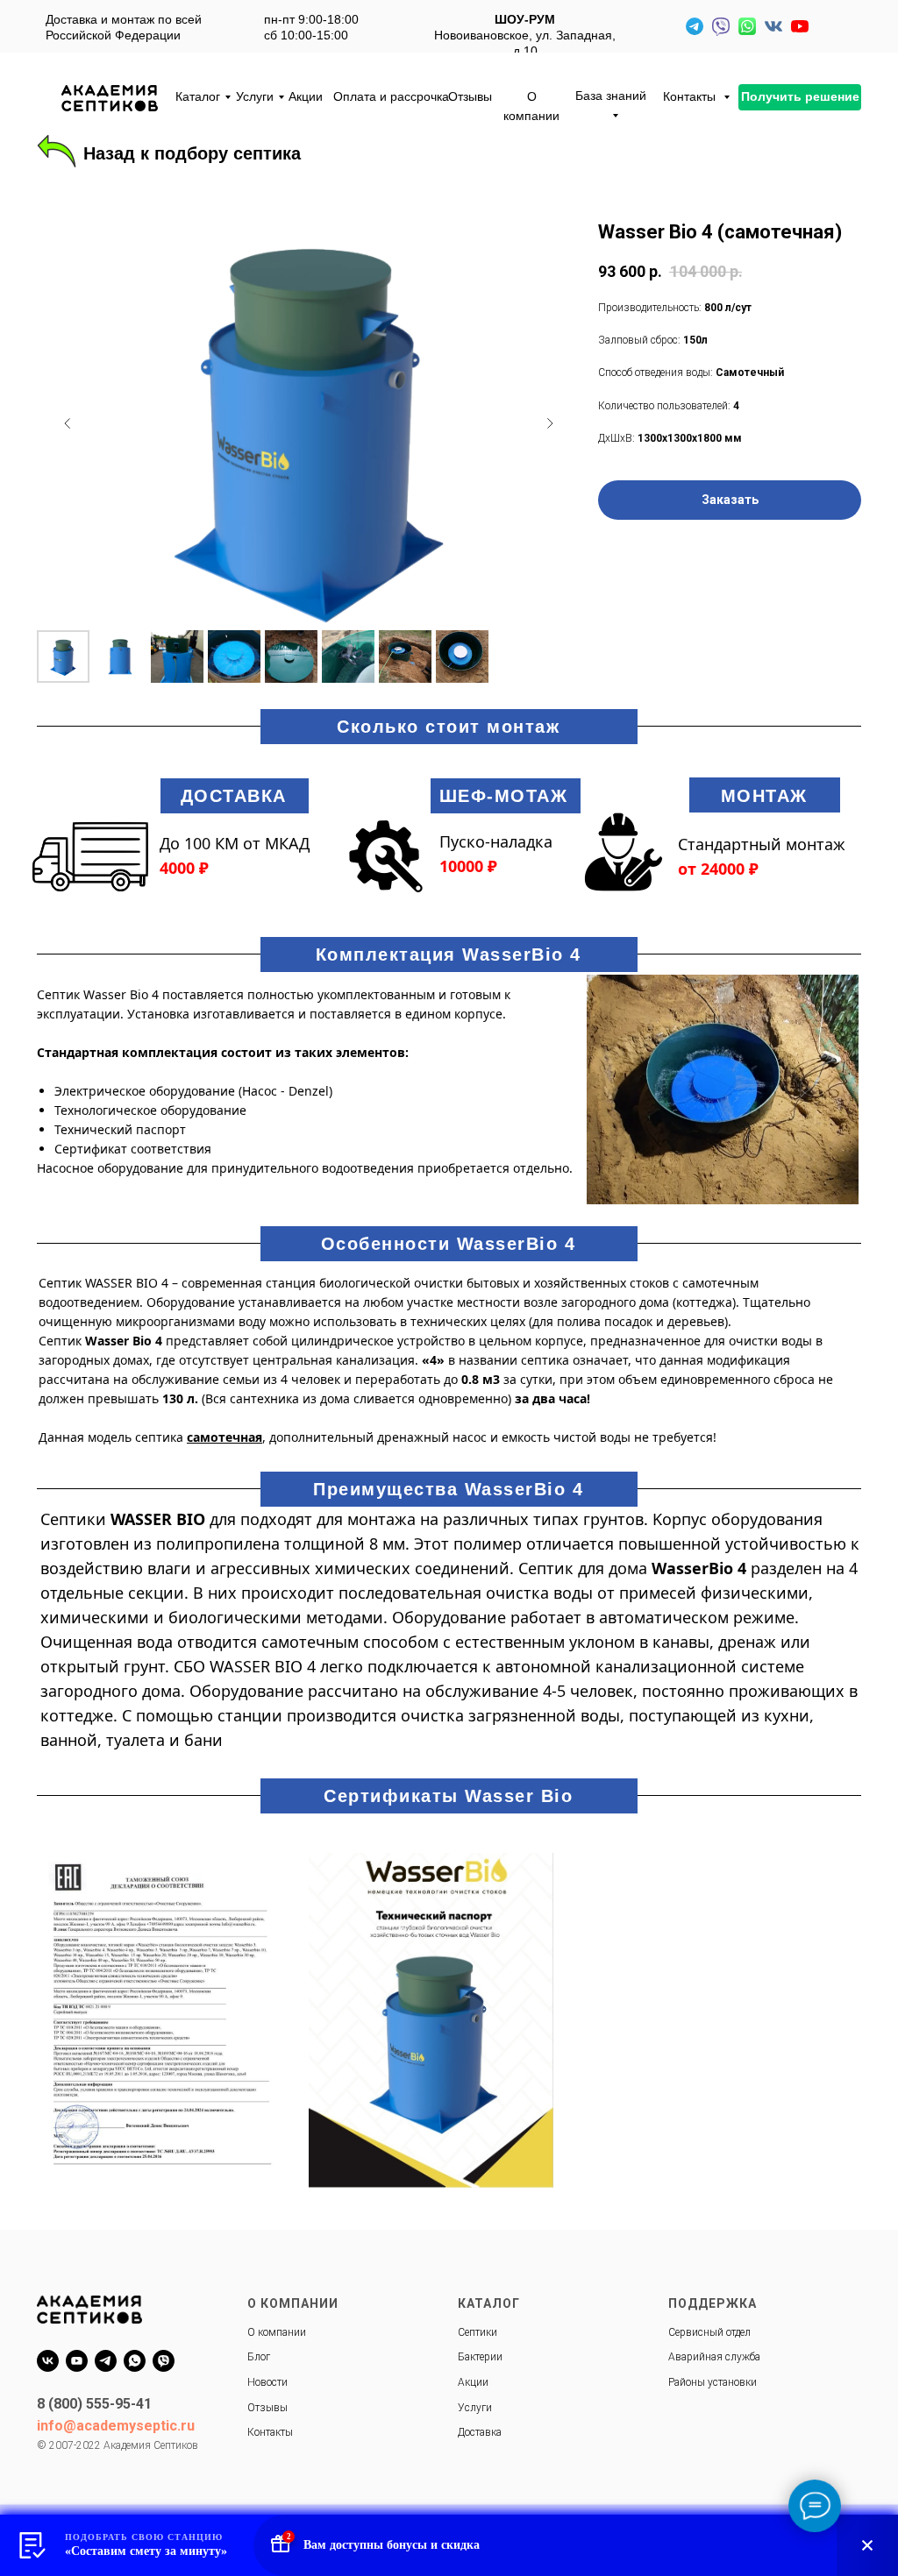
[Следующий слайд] (550, 423)
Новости (267, 2382)
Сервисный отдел (709, 2332)
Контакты (691, 96)
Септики (478, 2332)
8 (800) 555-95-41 (94, 2404)
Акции (306, 96)
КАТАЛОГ (489, 2303)
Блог (259, 2357)
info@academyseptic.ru (116, 2426)
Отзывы (470, 96)
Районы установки (713, 2382)
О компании (531, 106)
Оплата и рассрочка (391, 96)
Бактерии (480, 2357)
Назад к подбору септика (192, 153)
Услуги (255, 96)
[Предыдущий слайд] (68, 423)
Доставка (480, 2432)
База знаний (611, 96)
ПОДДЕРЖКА (713, 2303)
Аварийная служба (714, 2357)
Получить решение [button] (800, 96)
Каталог (198, 96)
